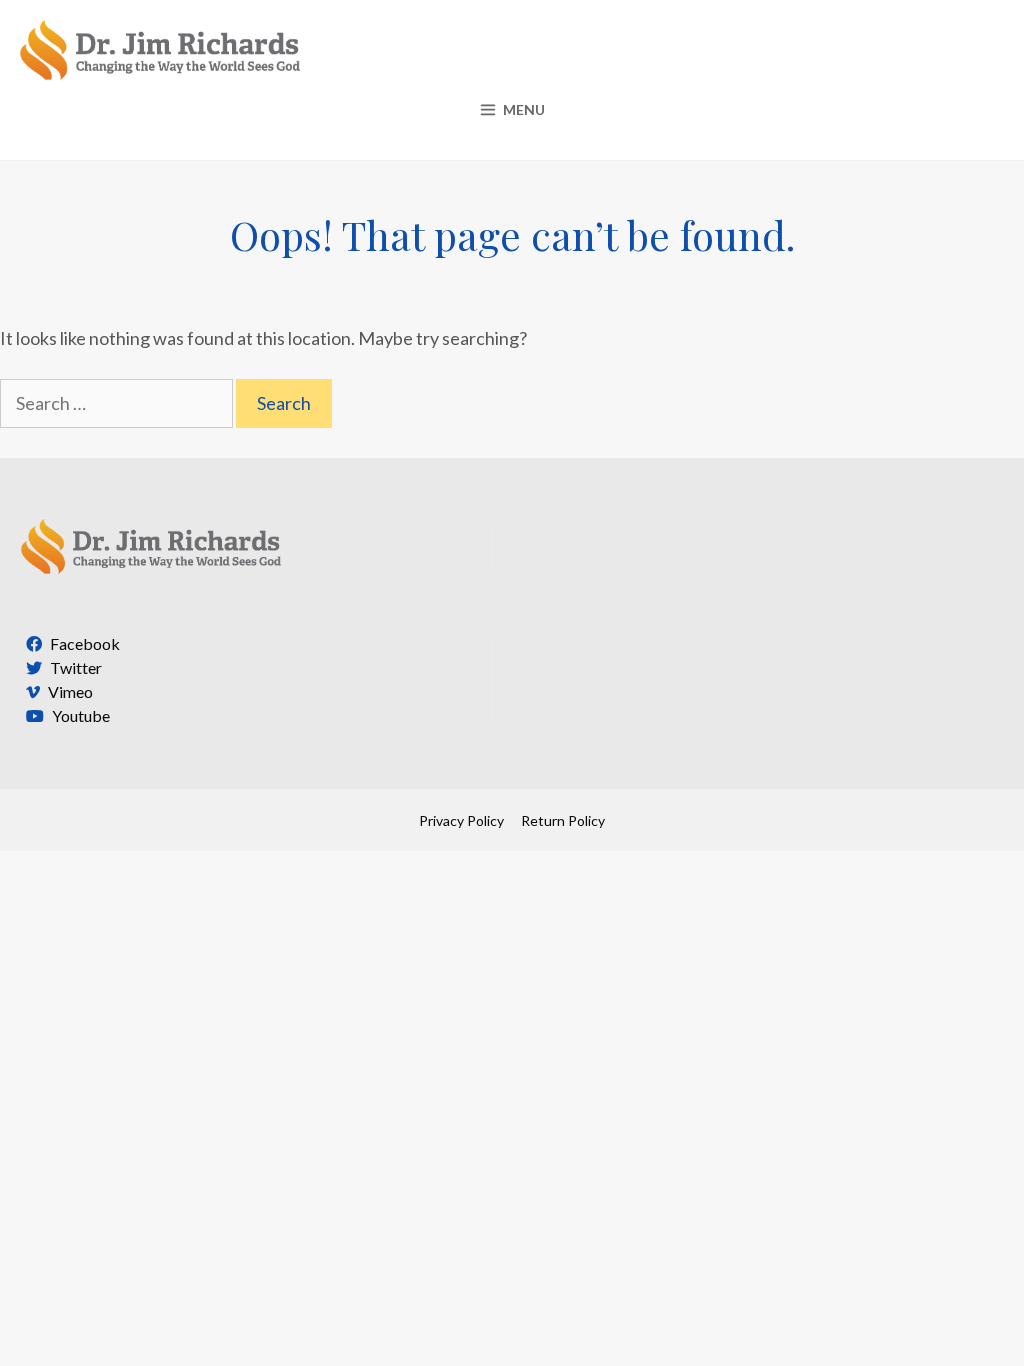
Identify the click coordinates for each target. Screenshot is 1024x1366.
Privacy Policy (461, 820)
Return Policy (563, 820)
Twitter (74, 667)
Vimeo (69, 691)
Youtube (79, 715)
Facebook (83, 643)
